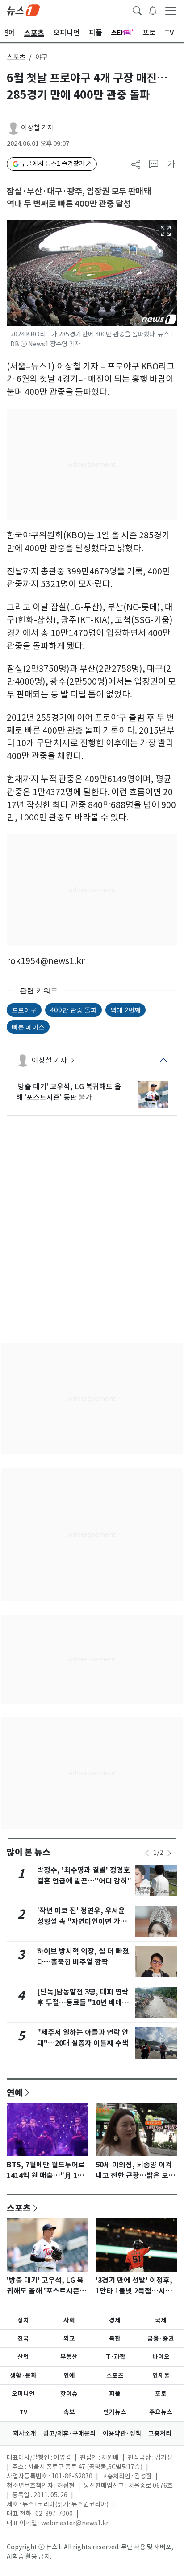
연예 (15, 2092)
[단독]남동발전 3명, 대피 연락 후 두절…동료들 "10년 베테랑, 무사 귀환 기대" (84, 2003)
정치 (23, 2320)
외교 (69, 2338)
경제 (115, 2320)
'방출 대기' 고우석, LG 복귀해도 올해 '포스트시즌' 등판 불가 (69, 1092)
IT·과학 (115, 2357)
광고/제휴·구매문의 (69, 2433)
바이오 (161, 2357)
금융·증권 (161, 2338)
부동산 (69, 2357)
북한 (115, 2338)
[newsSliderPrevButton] (147, 1853)
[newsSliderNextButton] (169, 1853)
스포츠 (16, 57)
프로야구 (24, 1010)
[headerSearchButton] (137, 10)
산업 (23, 2357)
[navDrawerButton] (171, 10)
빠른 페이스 (28, 1027)
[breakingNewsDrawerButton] (153, 10)
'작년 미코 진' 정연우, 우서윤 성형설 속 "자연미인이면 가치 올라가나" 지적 (82, 1922)
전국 (23, 2338)
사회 (69, 2320)
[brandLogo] (23, 10)
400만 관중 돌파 (73, 1010)
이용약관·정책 (122, 2433)
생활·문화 (23, 2375)
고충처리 (160, 2433)
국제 (161, 2320)
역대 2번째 (125, 1010)
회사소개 (25, 2433)
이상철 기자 (37, 128)
